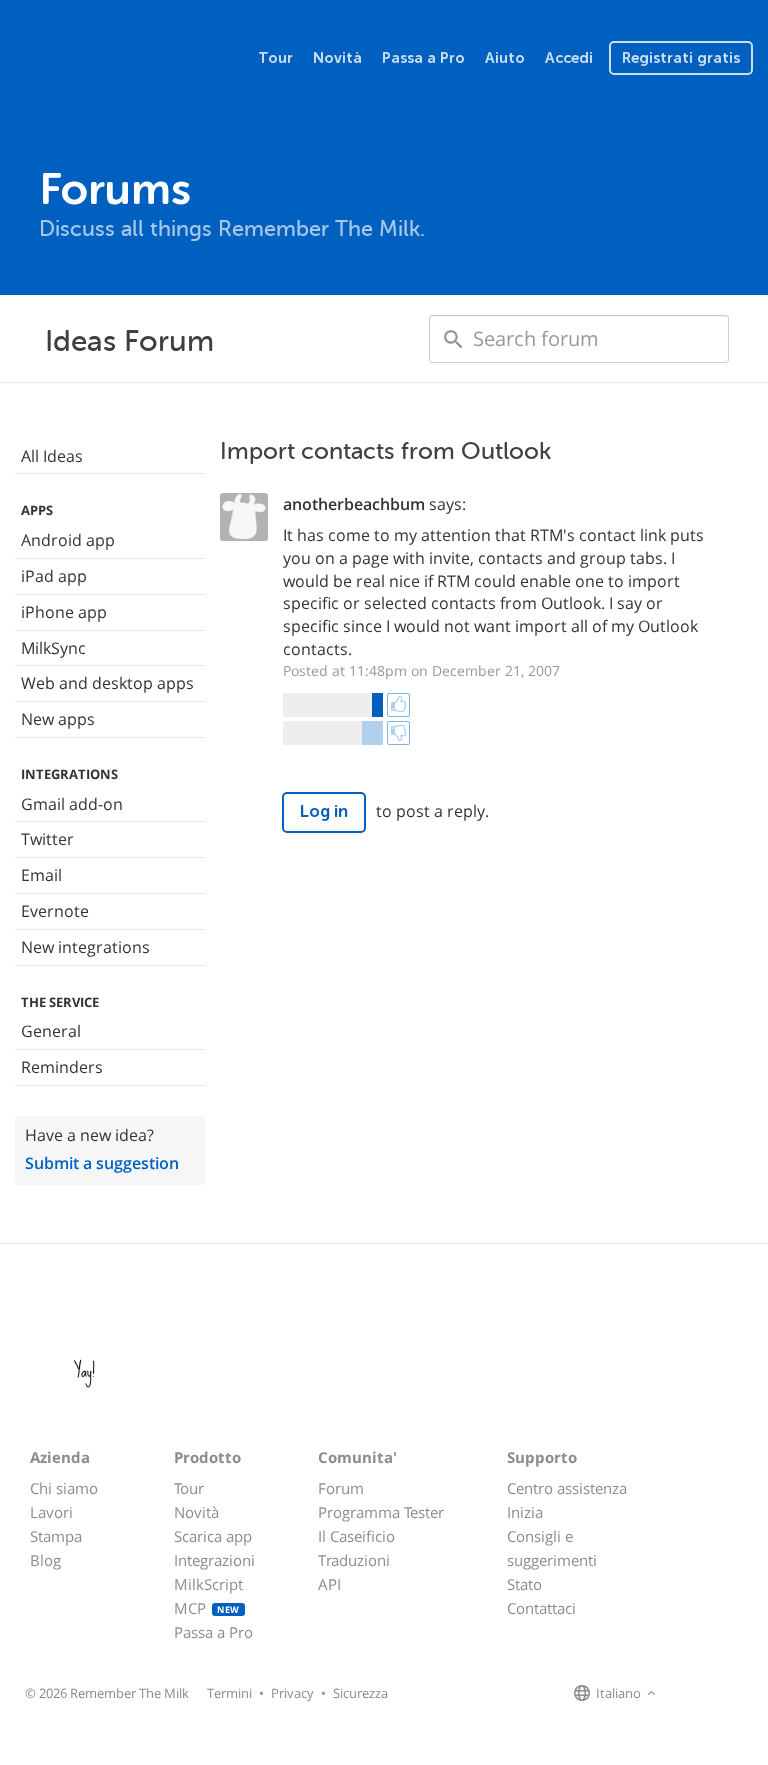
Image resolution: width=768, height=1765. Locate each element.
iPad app (54, 576)
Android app (68, 540)
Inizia (525, 1512)
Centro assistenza (567, 1488)
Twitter (47, 839)
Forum (341, 1488)
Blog (45, 1560)
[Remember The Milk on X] (718, 1694)
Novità (337, 58)
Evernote (55, 911)
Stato (524, 1584)
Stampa (56, 1536)
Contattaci (541, 1608)
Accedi (569, 58)
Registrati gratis (681, 58)
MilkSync (53, 648)
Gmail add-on (72, 804)
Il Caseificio (356, 1536)
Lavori (51, 1512)
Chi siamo (64, 1488)
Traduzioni (354, 1560)
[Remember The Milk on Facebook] (690, 1694)
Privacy (292, 1693)
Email (41, 875)
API (329, 1584)
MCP (207, 1608)
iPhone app (64, 612)
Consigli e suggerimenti (552, 1548)
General (51, 1031)
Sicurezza (360, 1693)
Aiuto (505, 58)
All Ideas (52, 456)
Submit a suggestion (102, 1163)
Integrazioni (214, 1560)
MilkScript (208, 1584)
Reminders (62, 1067)
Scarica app (213, 1536)
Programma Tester (381, 1512)
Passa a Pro (423, 58)
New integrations (85, 947)
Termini (229, 1693)
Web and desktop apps (107, 683)
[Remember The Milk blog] (743, 1694)
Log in (324, 811)
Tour (275, 58)
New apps (58, 719)
